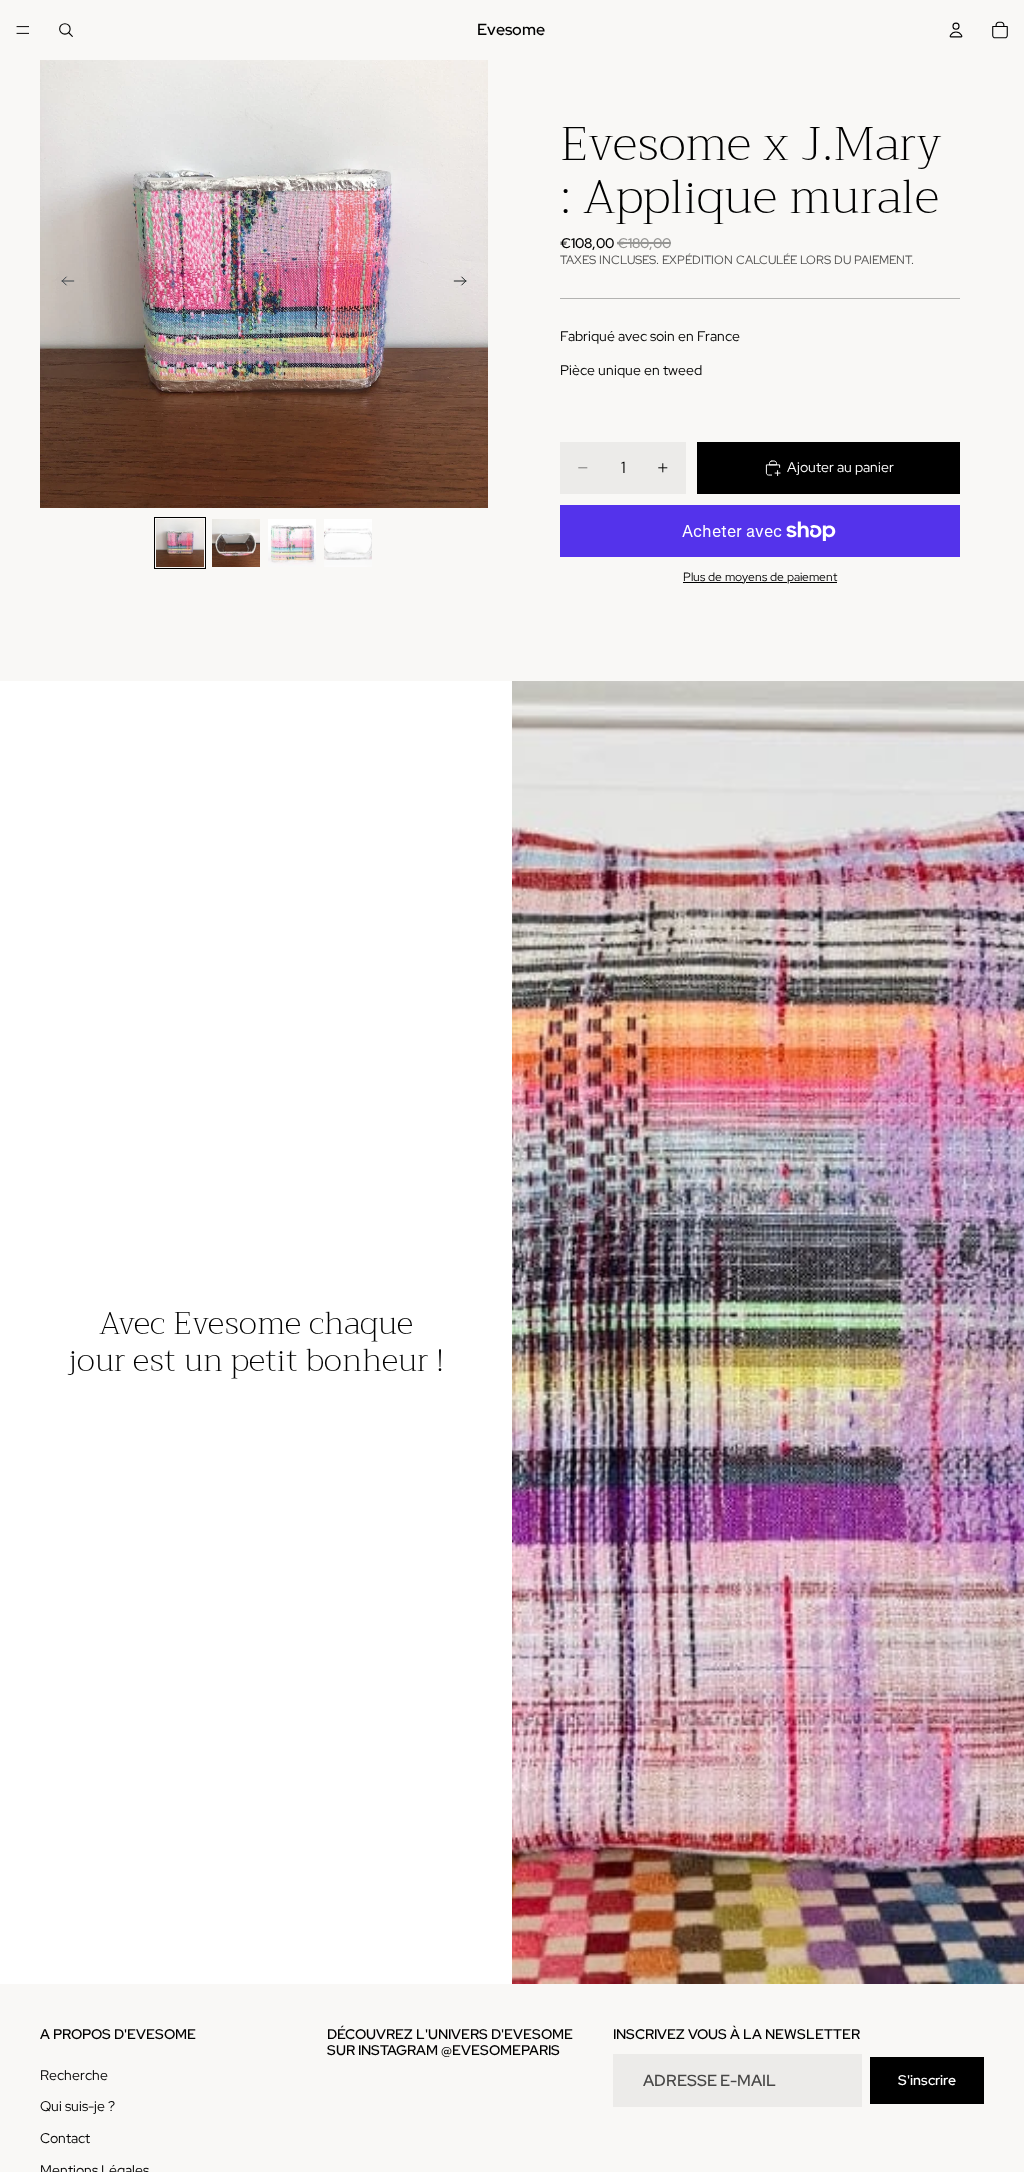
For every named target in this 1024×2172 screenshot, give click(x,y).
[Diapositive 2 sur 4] (236, 543)
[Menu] (23, 30)
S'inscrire (927, 2080)
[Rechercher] (66, 30)
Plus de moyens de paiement (760, 577)
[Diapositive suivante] (466, 284)
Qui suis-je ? (77, 2107)
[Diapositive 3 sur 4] (292, 543)
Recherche (74, 2075)
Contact (65, 2138)
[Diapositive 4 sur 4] (348, 543)
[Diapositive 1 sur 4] (180, 543)
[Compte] (956, 30)
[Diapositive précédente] (62, 284)
